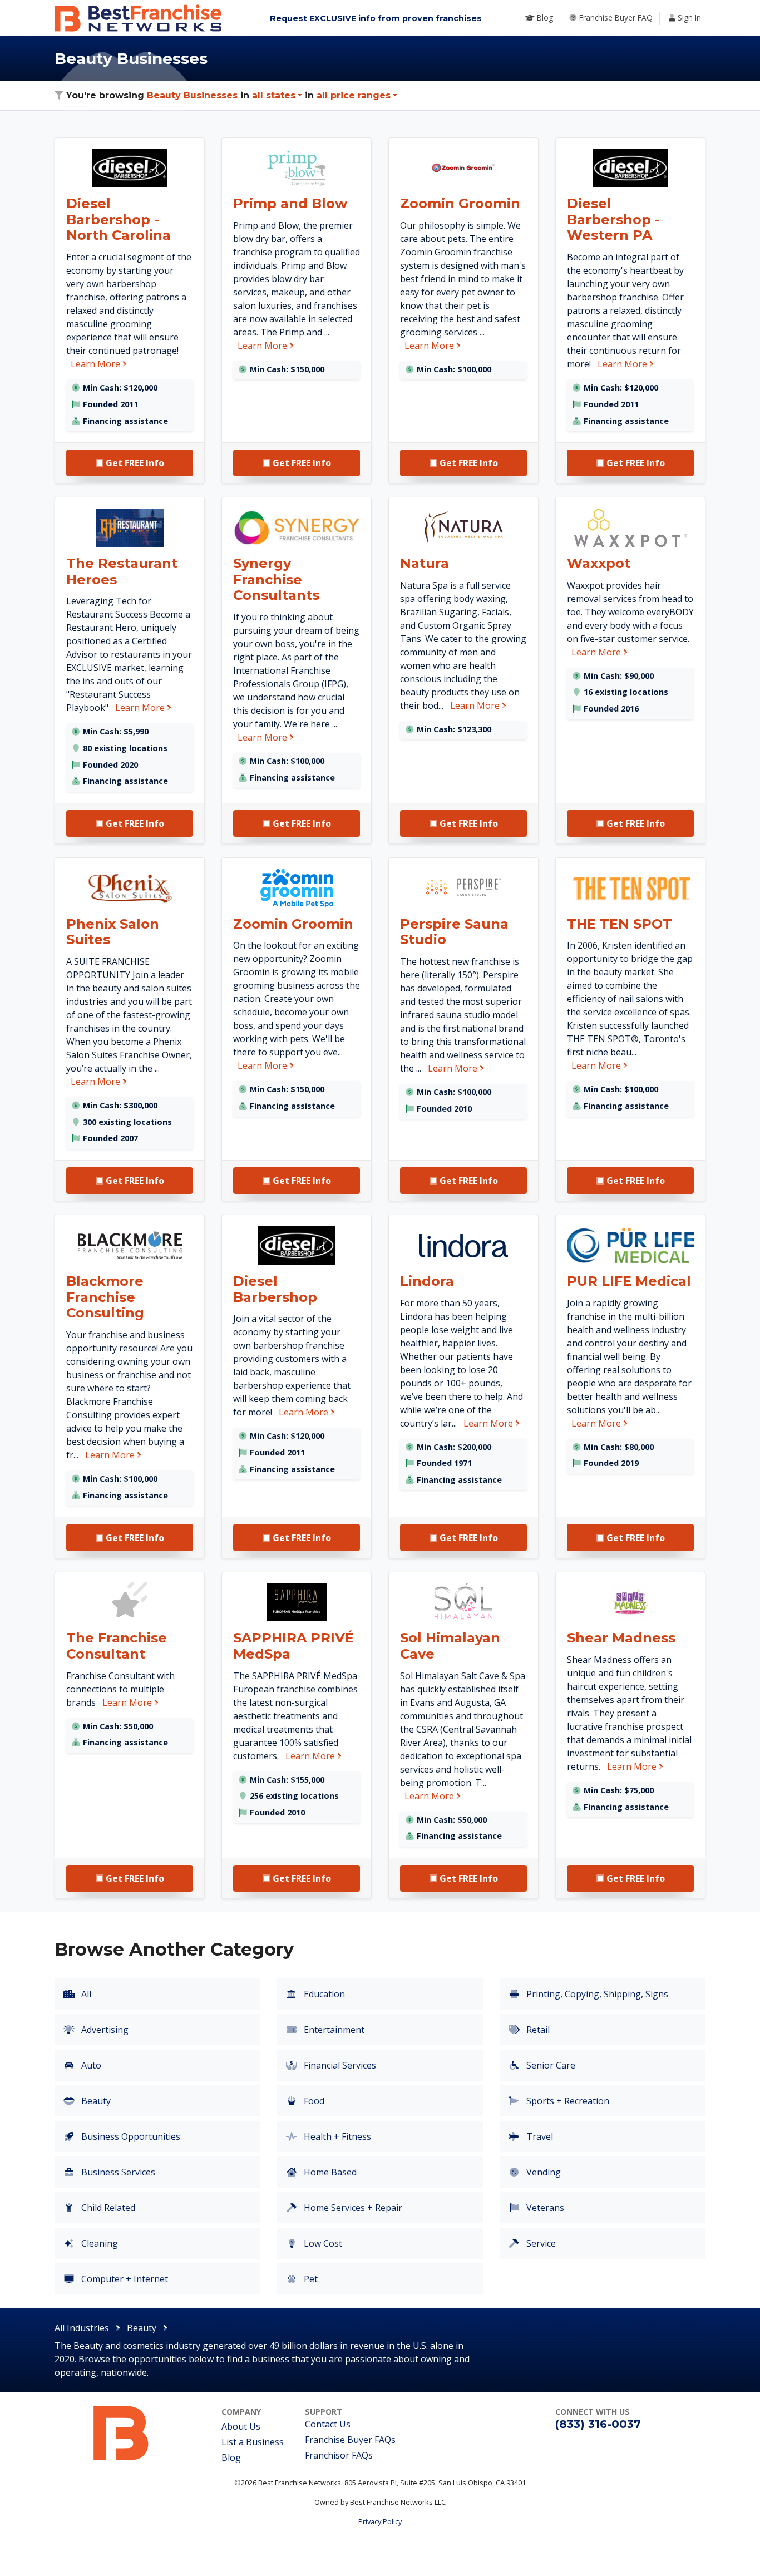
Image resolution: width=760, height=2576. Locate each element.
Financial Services (339, 2065)
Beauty (95, 2101)
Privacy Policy (380, 2521)
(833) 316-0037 (598, 2424)
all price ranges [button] (354, 95)
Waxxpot (599, 563)
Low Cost (322, 2243)
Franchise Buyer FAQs (350, 2440)
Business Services (117, 2172)
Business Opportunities (130, 2136)
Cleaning (98, 2243)
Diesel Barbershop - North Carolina (119, 219)
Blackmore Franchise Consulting (105, 1297)
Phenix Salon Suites (113, 932)
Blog (231, 2457)
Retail (537, 2030)
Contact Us (328, 2424)
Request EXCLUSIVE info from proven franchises (376, 18)
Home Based (329, 2172)
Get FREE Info (134, 463)
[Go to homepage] (121, 2432)
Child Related (107, 2208)
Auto (90, 2065)
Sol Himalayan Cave (450, 1646)
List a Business (253, 2442)
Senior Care (550, 2065)
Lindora (427, 1281)
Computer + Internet (124, 2279)
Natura (425, 563)
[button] (277, 95)
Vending (542, 2172)
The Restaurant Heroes (122, 571)
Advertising (104, 2030)
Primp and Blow (290, 203)
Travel (539, 2136)
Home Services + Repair (352, 2208)
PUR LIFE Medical (629, 1281)
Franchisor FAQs (339, 2455)
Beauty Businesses (192, 95)
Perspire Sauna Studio (454, 932)
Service (540, 2243)
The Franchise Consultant (117, 1646)
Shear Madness (621, 1638)
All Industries (82, 2328)
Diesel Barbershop (275, 1289)
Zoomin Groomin (460, 203)
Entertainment (333, 2030)
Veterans (544, 2208)
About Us (241, 2426)
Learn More (99, 364)
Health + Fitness (336, 2136)
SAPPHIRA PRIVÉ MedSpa (293, 1646)
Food (313, 2101)
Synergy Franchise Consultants (276, 579)
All (85, 1994)
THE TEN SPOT (620, 924)
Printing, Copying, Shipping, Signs (596, 1994)
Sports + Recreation (567, 2101)
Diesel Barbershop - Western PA (613, 219)
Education (323, 1994)
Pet (310, 2279)
